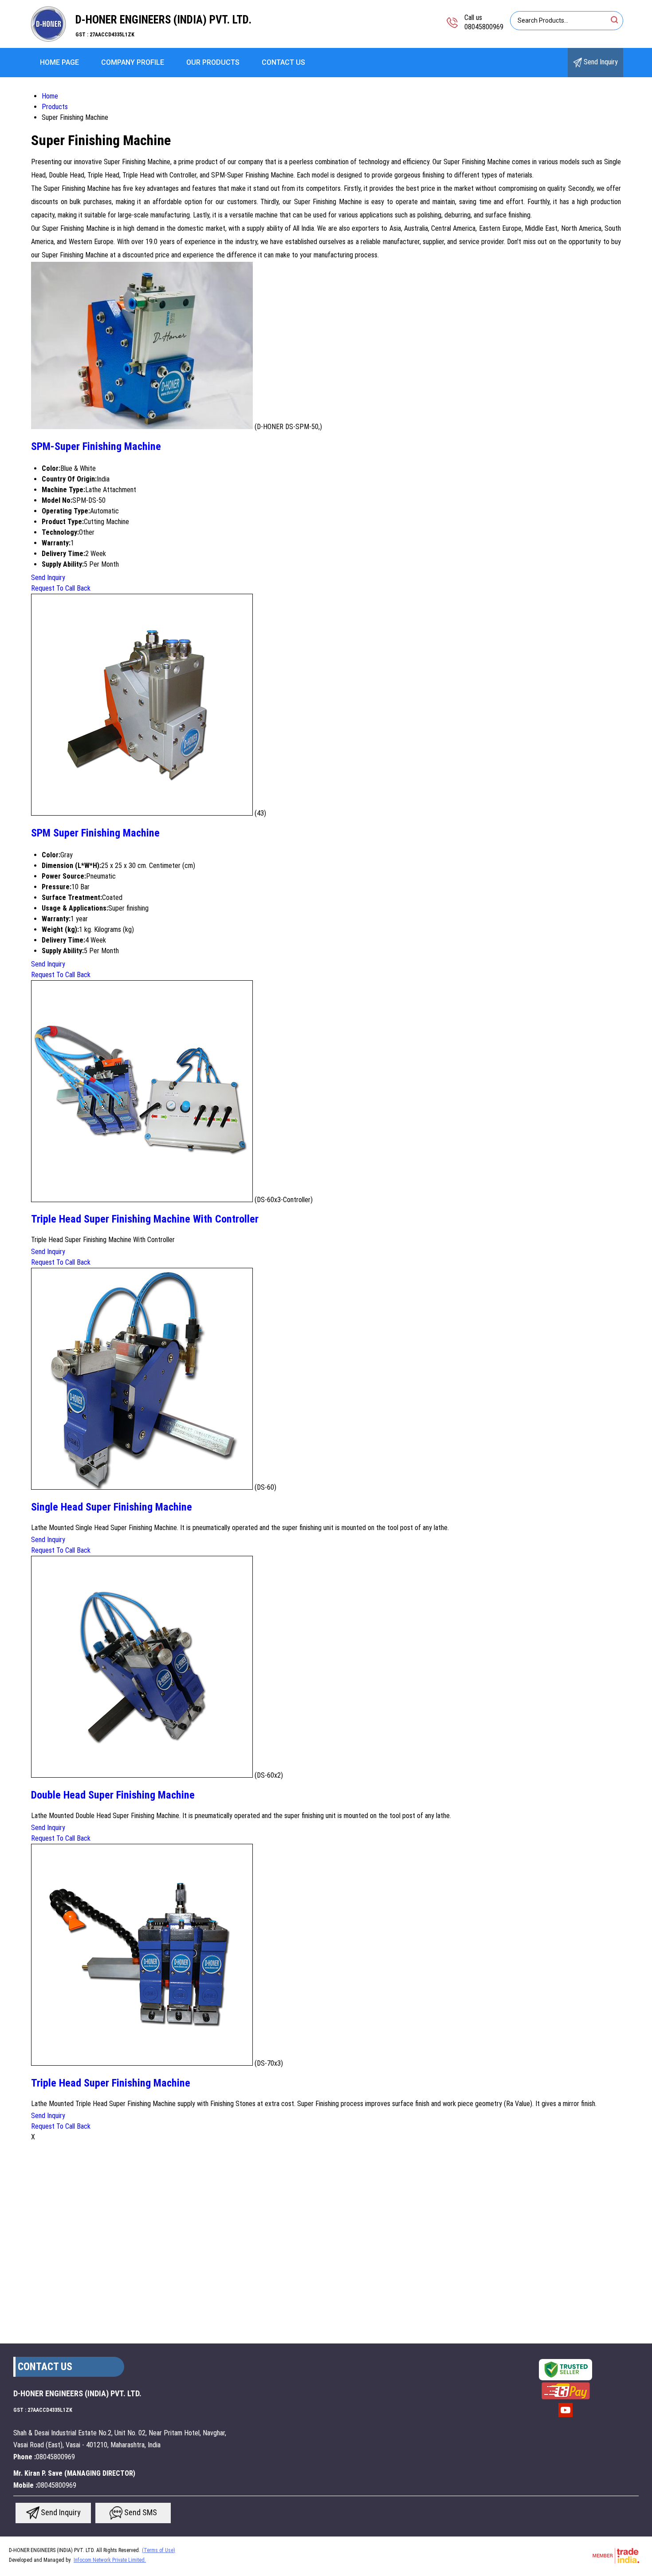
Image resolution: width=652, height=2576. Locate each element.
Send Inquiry (600, 62)
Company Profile (133, 62)
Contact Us (283, 62)
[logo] (49, 42)
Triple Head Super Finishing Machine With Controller (145, 1219)
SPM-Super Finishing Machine (96, 446)
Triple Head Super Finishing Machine (111, 2083)
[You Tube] (566, 2416)
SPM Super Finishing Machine (95, 833)
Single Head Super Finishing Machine (112, 1507)
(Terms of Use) (159, 2550)
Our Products (213, 62)
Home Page (59, 62)
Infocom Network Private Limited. (110, 2560)
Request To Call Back (61, 588)
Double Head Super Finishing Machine (113, 1795)
